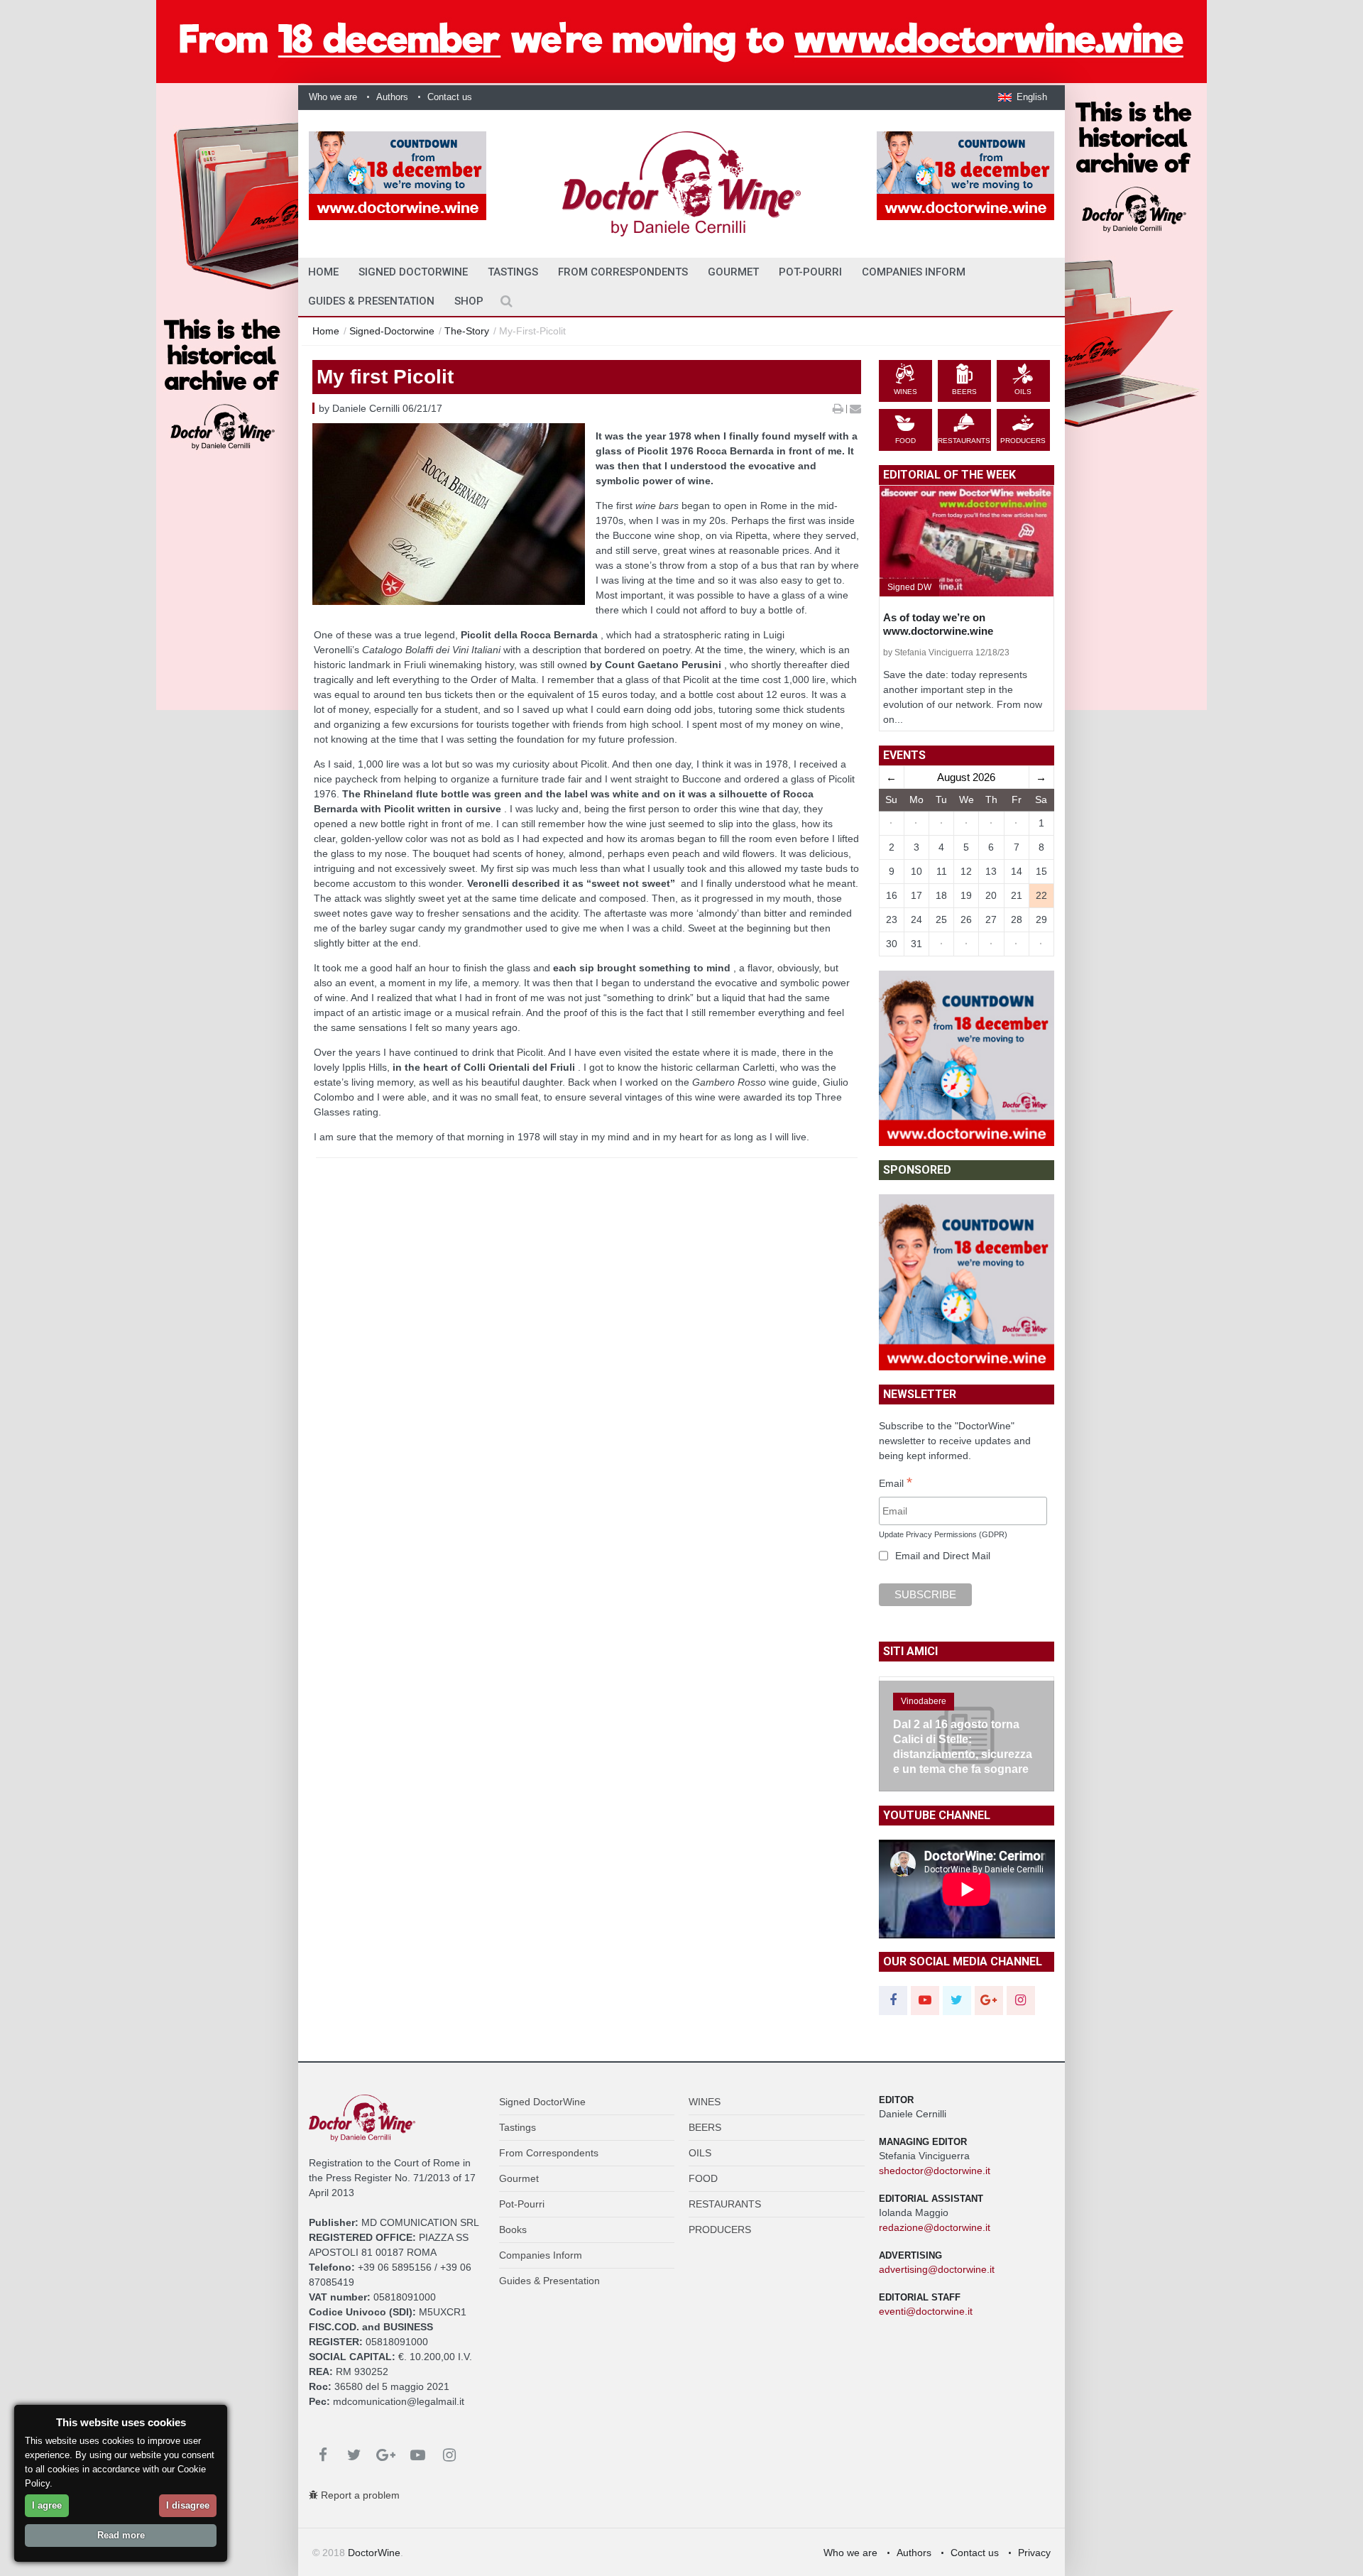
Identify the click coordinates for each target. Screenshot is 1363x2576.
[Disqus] (587, 1409)
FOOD (703, 2178)
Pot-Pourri (810, 272)
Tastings (513, 272)
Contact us (450, 97)
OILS (700, 2153)
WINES (705, 2102)
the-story (467, 331)
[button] (1023, 97)
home (323, 272)
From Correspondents (623, 272)
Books (513, 2230)
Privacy (1034, 2553)
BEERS (705, 2127)
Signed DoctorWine (413, 272)
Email (896, 1484)
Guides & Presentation (371, 301)
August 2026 (966, 777)
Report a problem (359, 2495)
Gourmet (733, 272)
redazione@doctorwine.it (935, 2227)
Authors (392, 97)
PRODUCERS (720, 2230)
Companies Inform (914, 272)
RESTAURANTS (725, 2204)
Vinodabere (924, 1701)
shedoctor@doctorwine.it (935, 2171)
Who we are (333, 97)
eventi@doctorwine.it (926, 2311)
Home (326, 331)
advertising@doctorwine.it (937, 2269)
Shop (469, 301)
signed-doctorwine (392, 331)
